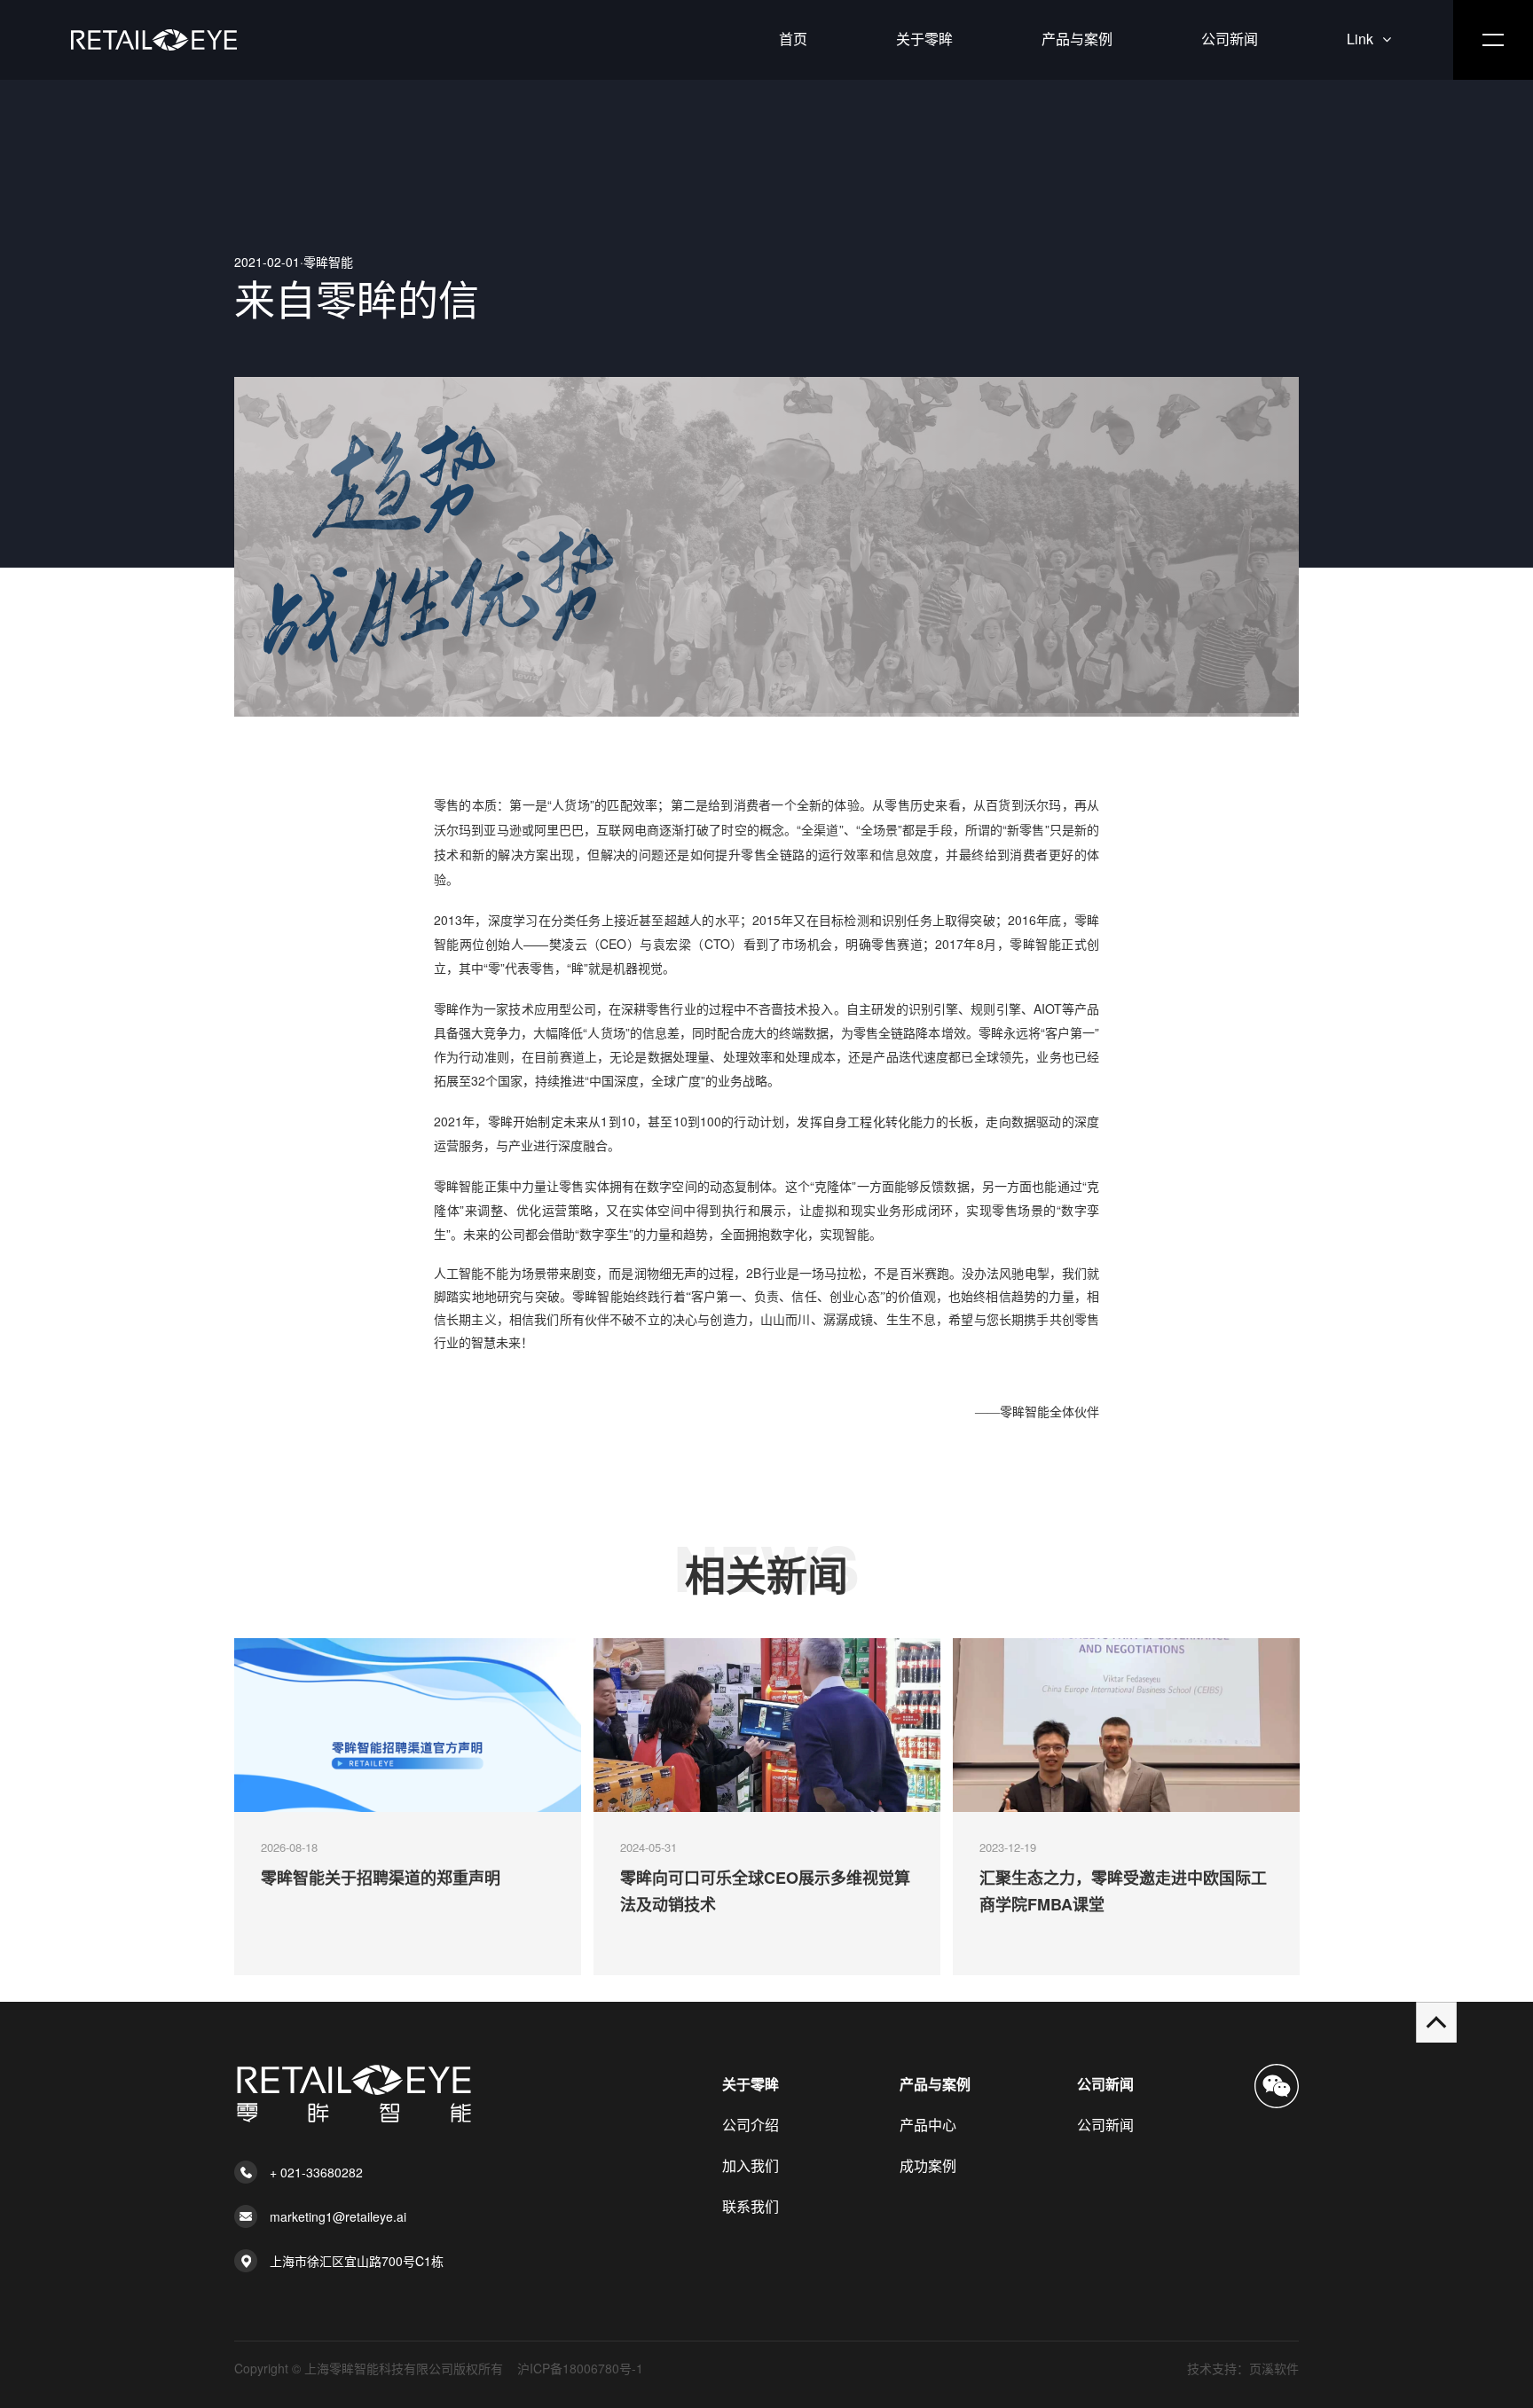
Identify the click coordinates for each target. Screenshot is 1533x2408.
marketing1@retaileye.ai (338, 2216)
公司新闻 (1230, 39)
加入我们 (751, 2165)
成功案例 (928, 2165)
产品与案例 (1077, 39)
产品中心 (928, 2125)
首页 (793, 39)
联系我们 (751, 2206)
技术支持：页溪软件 (1243, 2368)
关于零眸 (924, 39)
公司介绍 (751, 2125)
